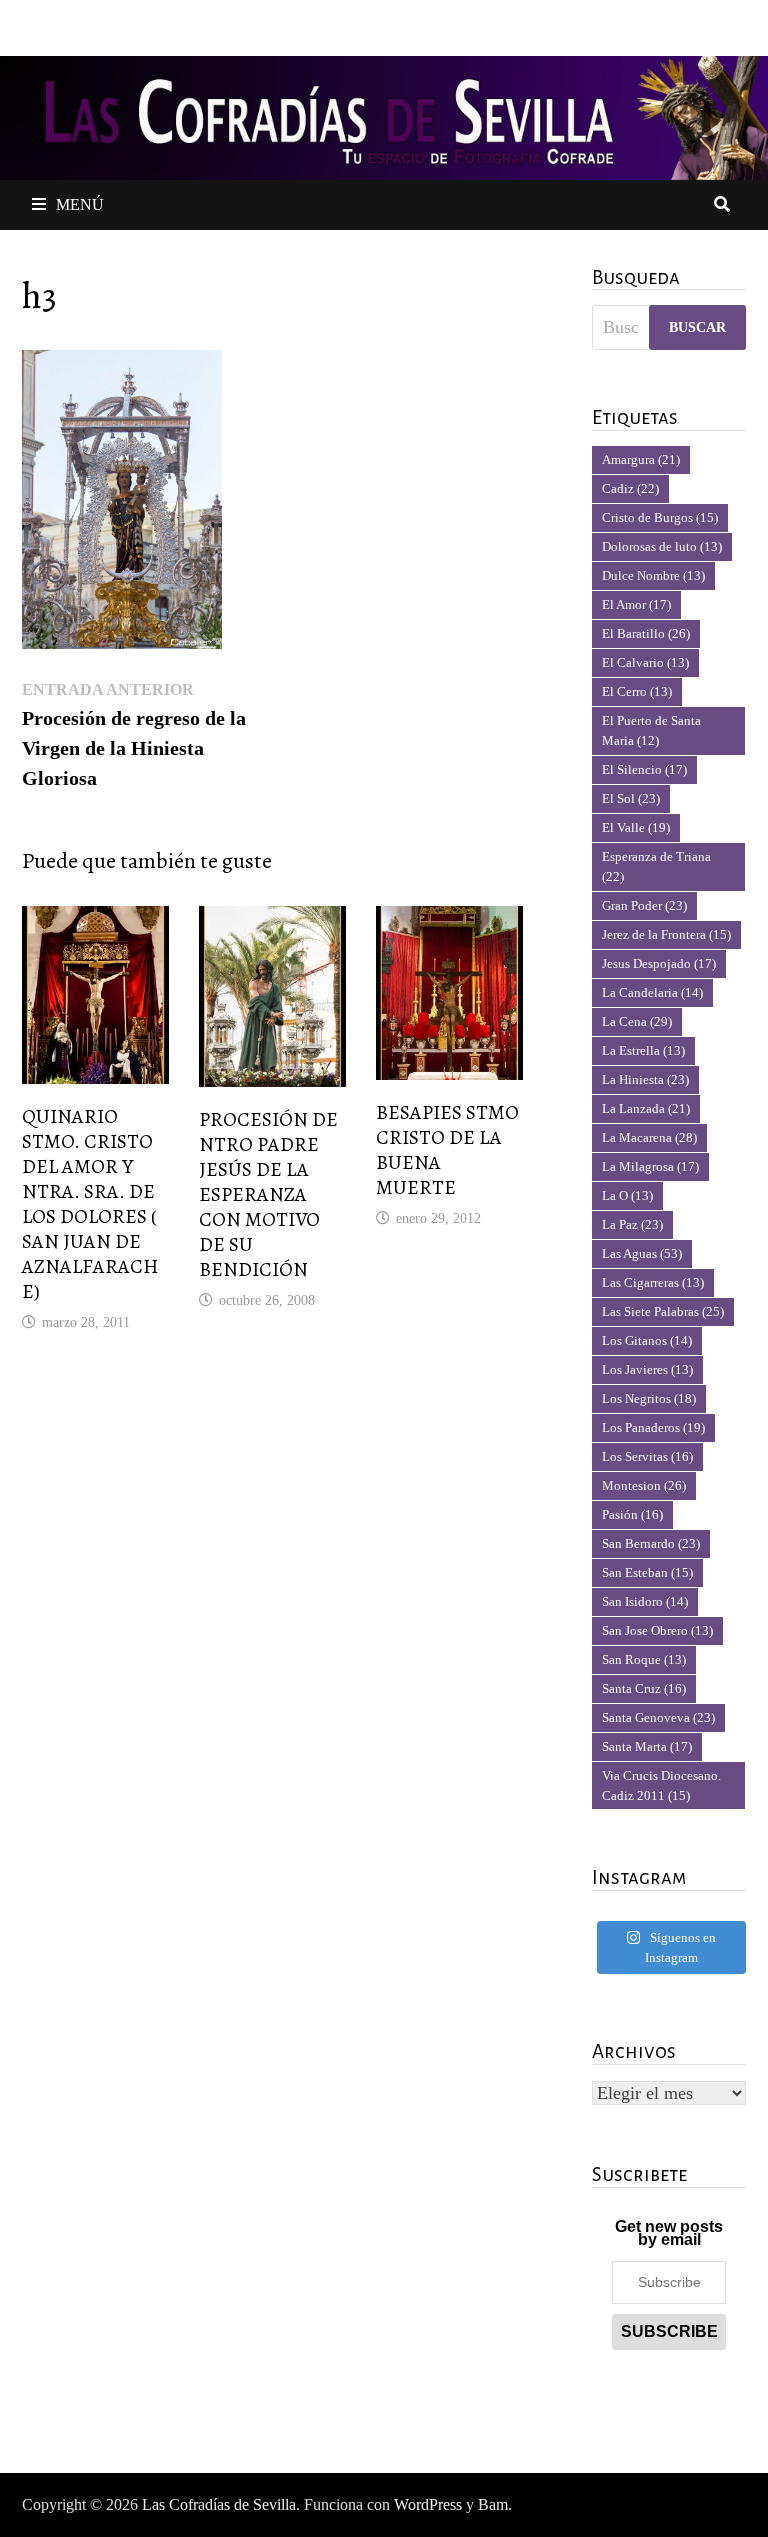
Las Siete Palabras (663, 1311)
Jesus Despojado (659, 963)
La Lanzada (646, 1108)
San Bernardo (651, 1543)
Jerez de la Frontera (666, 934)
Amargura (641, 459)
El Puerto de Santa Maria (651, 730)
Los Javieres (647, 1369)
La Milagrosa (650, 1166)
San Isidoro (645, 1601)
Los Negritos (649, 1398)
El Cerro (637, 691)
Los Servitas (647, 1456)
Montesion (644, 1485)
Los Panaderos (653, 1427)
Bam (493, 2504)
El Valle (636, 827)
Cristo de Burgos (660, 517)
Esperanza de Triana (656, 866)
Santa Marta (647, 1746)
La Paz (632, 1224)
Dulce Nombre (653, 575)
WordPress (428, 2504)
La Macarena (649, 1137)
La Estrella (643, 1050)
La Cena (637, 1021)
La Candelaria (652, 992)
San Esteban (647, 1572)
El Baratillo (646, 633)
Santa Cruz (644, 1688)
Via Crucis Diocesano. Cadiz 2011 (661, 1785)
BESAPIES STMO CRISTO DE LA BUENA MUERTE (447, 1150)
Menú (80, 204)
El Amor (636, 604)
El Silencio (644, 769)
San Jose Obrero (657, 1630)
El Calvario (645, 662)
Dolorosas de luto (662, 546)
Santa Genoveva (658, 1717)
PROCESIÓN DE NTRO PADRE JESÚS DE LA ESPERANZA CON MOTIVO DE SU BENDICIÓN (268, 1194)
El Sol (631, 798)
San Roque (644, 1659)
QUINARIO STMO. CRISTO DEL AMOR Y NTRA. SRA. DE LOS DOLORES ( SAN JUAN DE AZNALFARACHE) (90, 1204)
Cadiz (630, 488)
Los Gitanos (647, 1340)
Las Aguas (642, 1253)
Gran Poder (644, 905)
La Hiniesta (645, 1079)
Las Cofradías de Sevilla (219, 2504)
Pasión (632, 1514)
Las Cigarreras (653, 1282)
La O (627, 1195)
